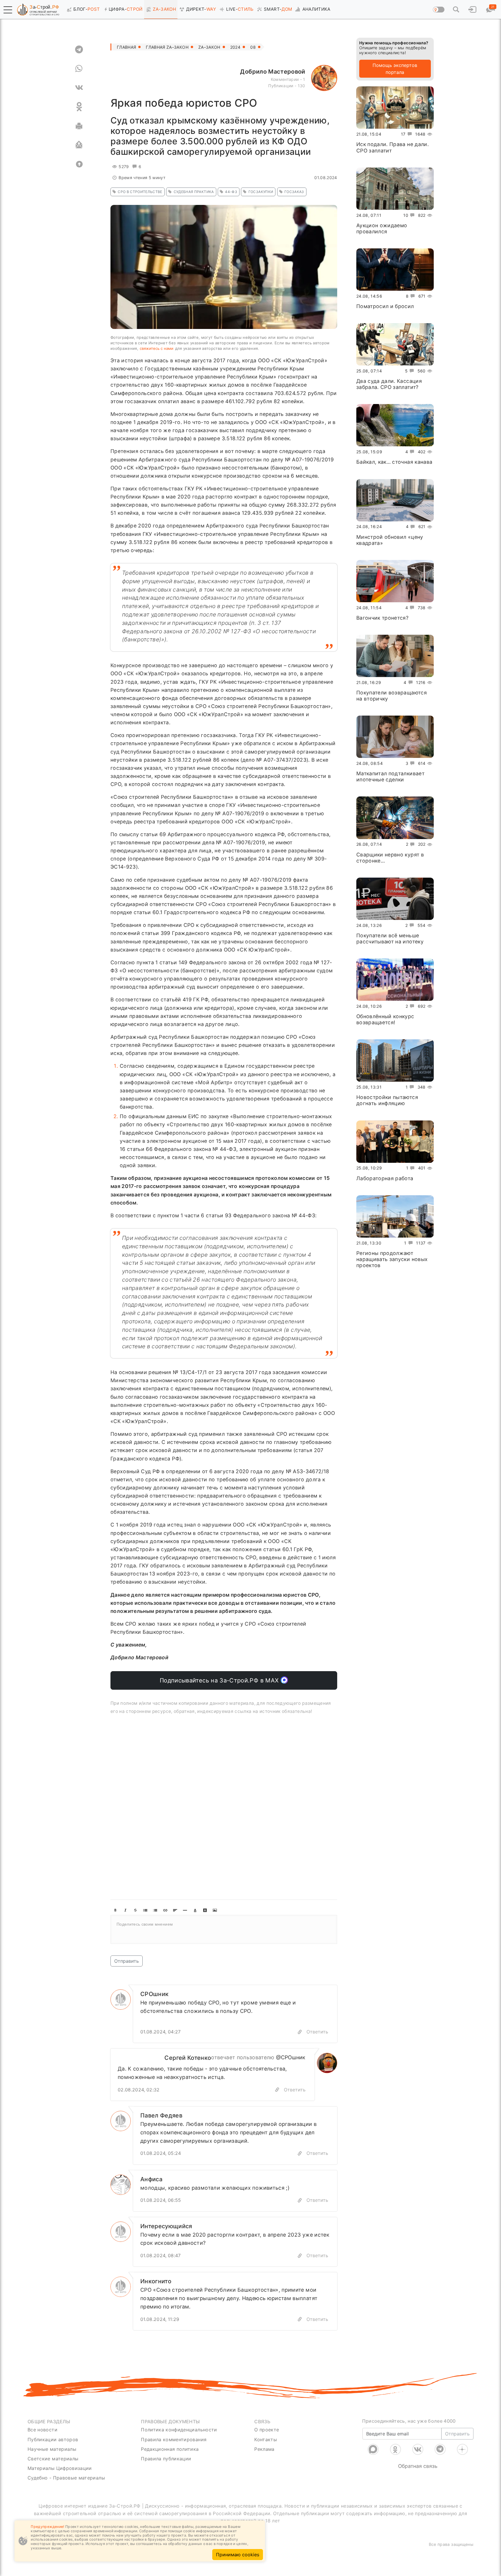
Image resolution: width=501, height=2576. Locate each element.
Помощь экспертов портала (395, 69)
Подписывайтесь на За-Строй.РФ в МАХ (220, 1680)
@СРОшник (291, 2057)
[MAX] (373, 2449)
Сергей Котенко (188, 2058)
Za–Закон (209, 47)
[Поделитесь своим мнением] (224, 1929)
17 (403, 134)
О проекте (267, 2430)
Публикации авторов (53, 2439)
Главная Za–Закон (167, 47)
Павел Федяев (161, 2115)
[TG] (79, 49)
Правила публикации (166, 2459)
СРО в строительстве (140, 192)
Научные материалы (52, 2449)
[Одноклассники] (395, 2449)
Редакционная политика (170, 2449)
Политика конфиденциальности (179, 2430)
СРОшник (154, 1994)
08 (253, 47)
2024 (235, 47)
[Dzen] (462, 2449)
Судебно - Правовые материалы (66, 2478)
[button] (8, 10)
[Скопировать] (277, 2090)
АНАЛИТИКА (316, 9)
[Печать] (79, 126)
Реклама (264, 2449)
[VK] (79, 88)
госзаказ (294, 192)
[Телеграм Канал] (440, 2449)
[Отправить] (79, 145)
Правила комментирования (174, 2439)
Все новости (42, 2430)
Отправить (127, 1961)
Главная (126, 47)
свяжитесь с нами (157, 348)
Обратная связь (418, 2466)
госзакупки (261, 192)
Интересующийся (166, 2226)
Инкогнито (156, 2281)
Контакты (266, 2439)
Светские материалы (53, 2459)
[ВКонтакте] (418, 2449)
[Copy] (300, 2032)
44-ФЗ (231, 192)
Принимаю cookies (238, 2555)
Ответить (317, 2032)
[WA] (79, 68)
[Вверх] (79, 164)
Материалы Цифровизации (60, 2468)
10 (406, 215)
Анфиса (151, 2179)
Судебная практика (194, 192)
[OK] (79, 107)
